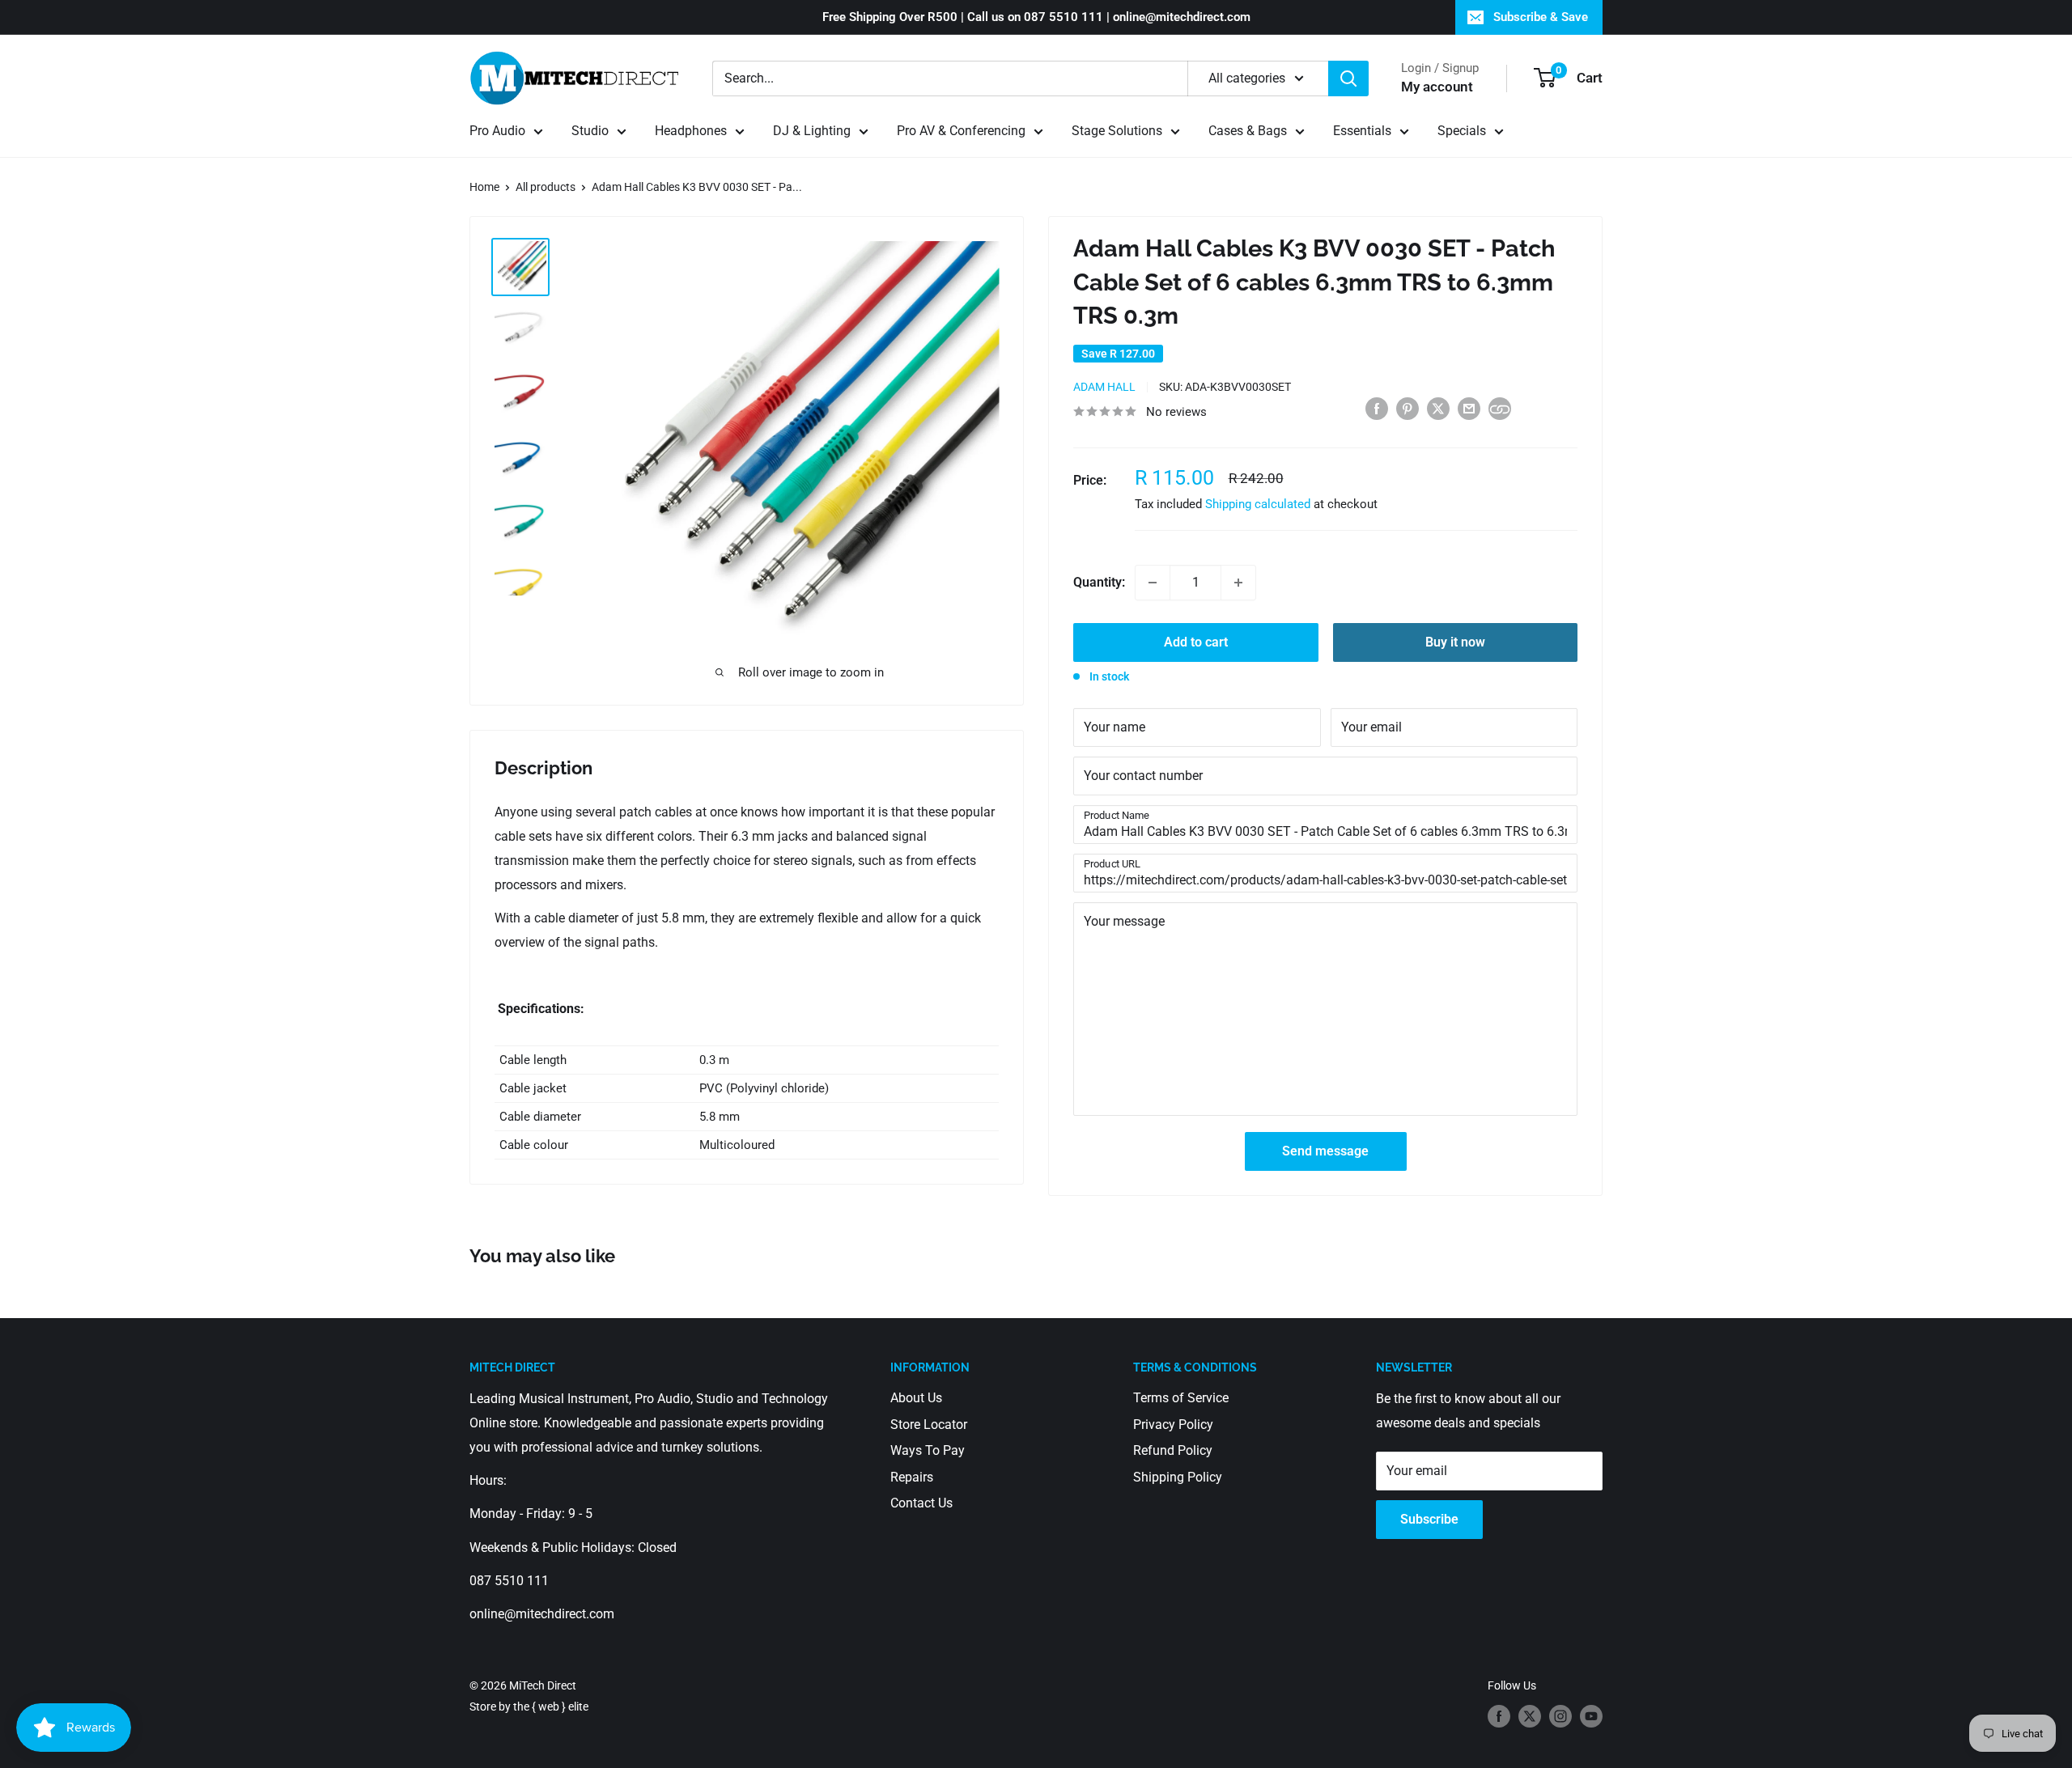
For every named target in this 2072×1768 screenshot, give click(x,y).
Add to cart (1196, 642)
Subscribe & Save (1541, 17)
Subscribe (1429, 1519)
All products (546, 187)
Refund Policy (1173, 1450)
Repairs (912, 1477)
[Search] (1348, 78)
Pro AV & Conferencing (961, 131)
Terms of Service (1181, 1398)
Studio (590, 131)
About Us (916, 1398)
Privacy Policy (1173, 1425)
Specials (1462, 131)
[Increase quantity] (1238, 583)
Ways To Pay (928, 1450)
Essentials (1362, 131)
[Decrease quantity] (1153, 583)
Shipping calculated (1258, 504)
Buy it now (1455, 642)
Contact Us (921, 1503)
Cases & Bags (1248, 131)
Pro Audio (497, 131)
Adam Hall (1104, 387)
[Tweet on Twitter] (1438, 408)
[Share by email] (1469, 408)
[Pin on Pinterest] (1408, 408)
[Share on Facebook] (1377, 408)
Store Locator (929, 1425)
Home (484, 187)
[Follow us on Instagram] (1560, 1716)
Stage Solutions (1117, 131)
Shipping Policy (1178, 1477)
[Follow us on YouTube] (1591, 1716)
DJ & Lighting (812, 131)
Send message (1325, 1151)
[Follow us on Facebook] (1499, 1716)
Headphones (691, 131)
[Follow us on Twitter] (1530, 1716)
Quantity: (1099, 582)
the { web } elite (551, 1707)
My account (1437, 87)
